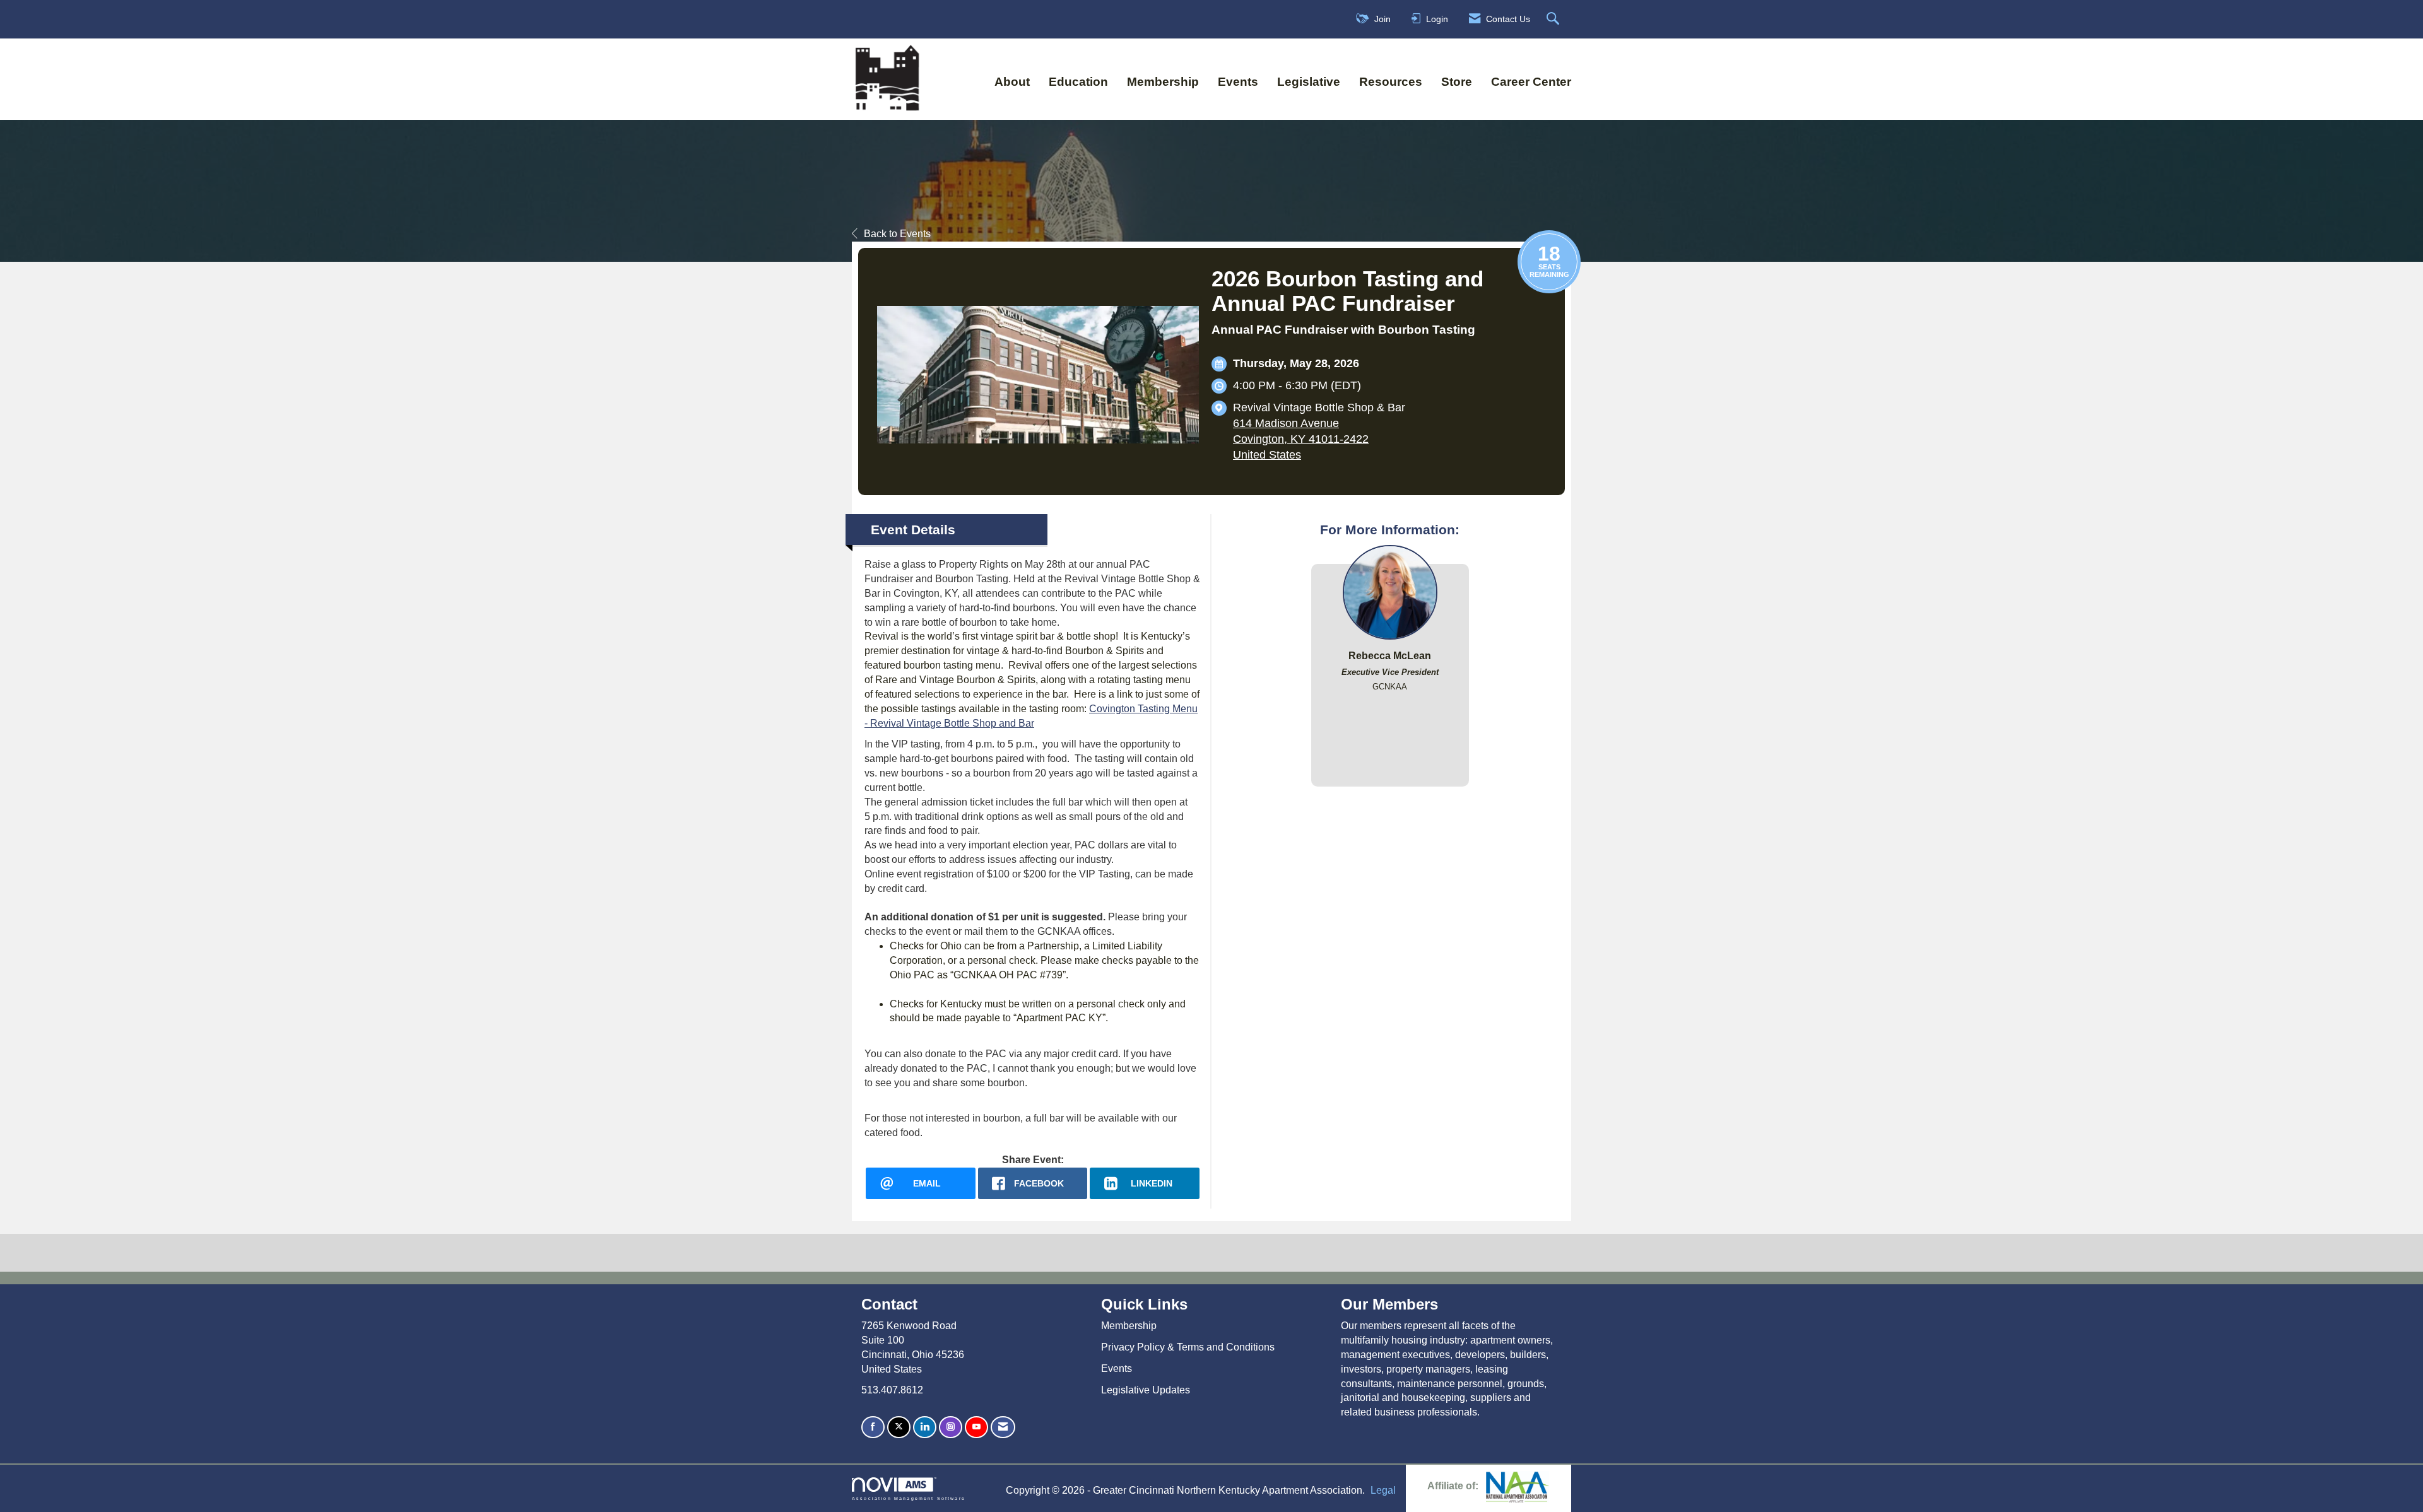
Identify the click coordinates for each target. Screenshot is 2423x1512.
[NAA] (1518, 1486)
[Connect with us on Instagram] (951, 1427)
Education (1078, 82)
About (1012, 82)
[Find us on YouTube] (976, 1427)
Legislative (1309, 82)
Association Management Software (909, 1498)
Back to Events (897, 234)
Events (1238, 82)
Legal (1383, 1490)
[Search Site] (1554, 19)
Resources (1391, 82)
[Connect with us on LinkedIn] (925, 1427)
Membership (1163, 82)
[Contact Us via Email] (1003, 1427)
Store (1457, 82)
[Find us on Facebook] (873, 1427)
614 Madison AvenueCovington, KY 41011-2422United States (1301, 439)
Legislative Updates (1146, 1390)
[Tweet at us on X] (899, 1427)
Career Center (1531, 82)
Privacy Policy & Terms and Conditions (1188, 1347)
